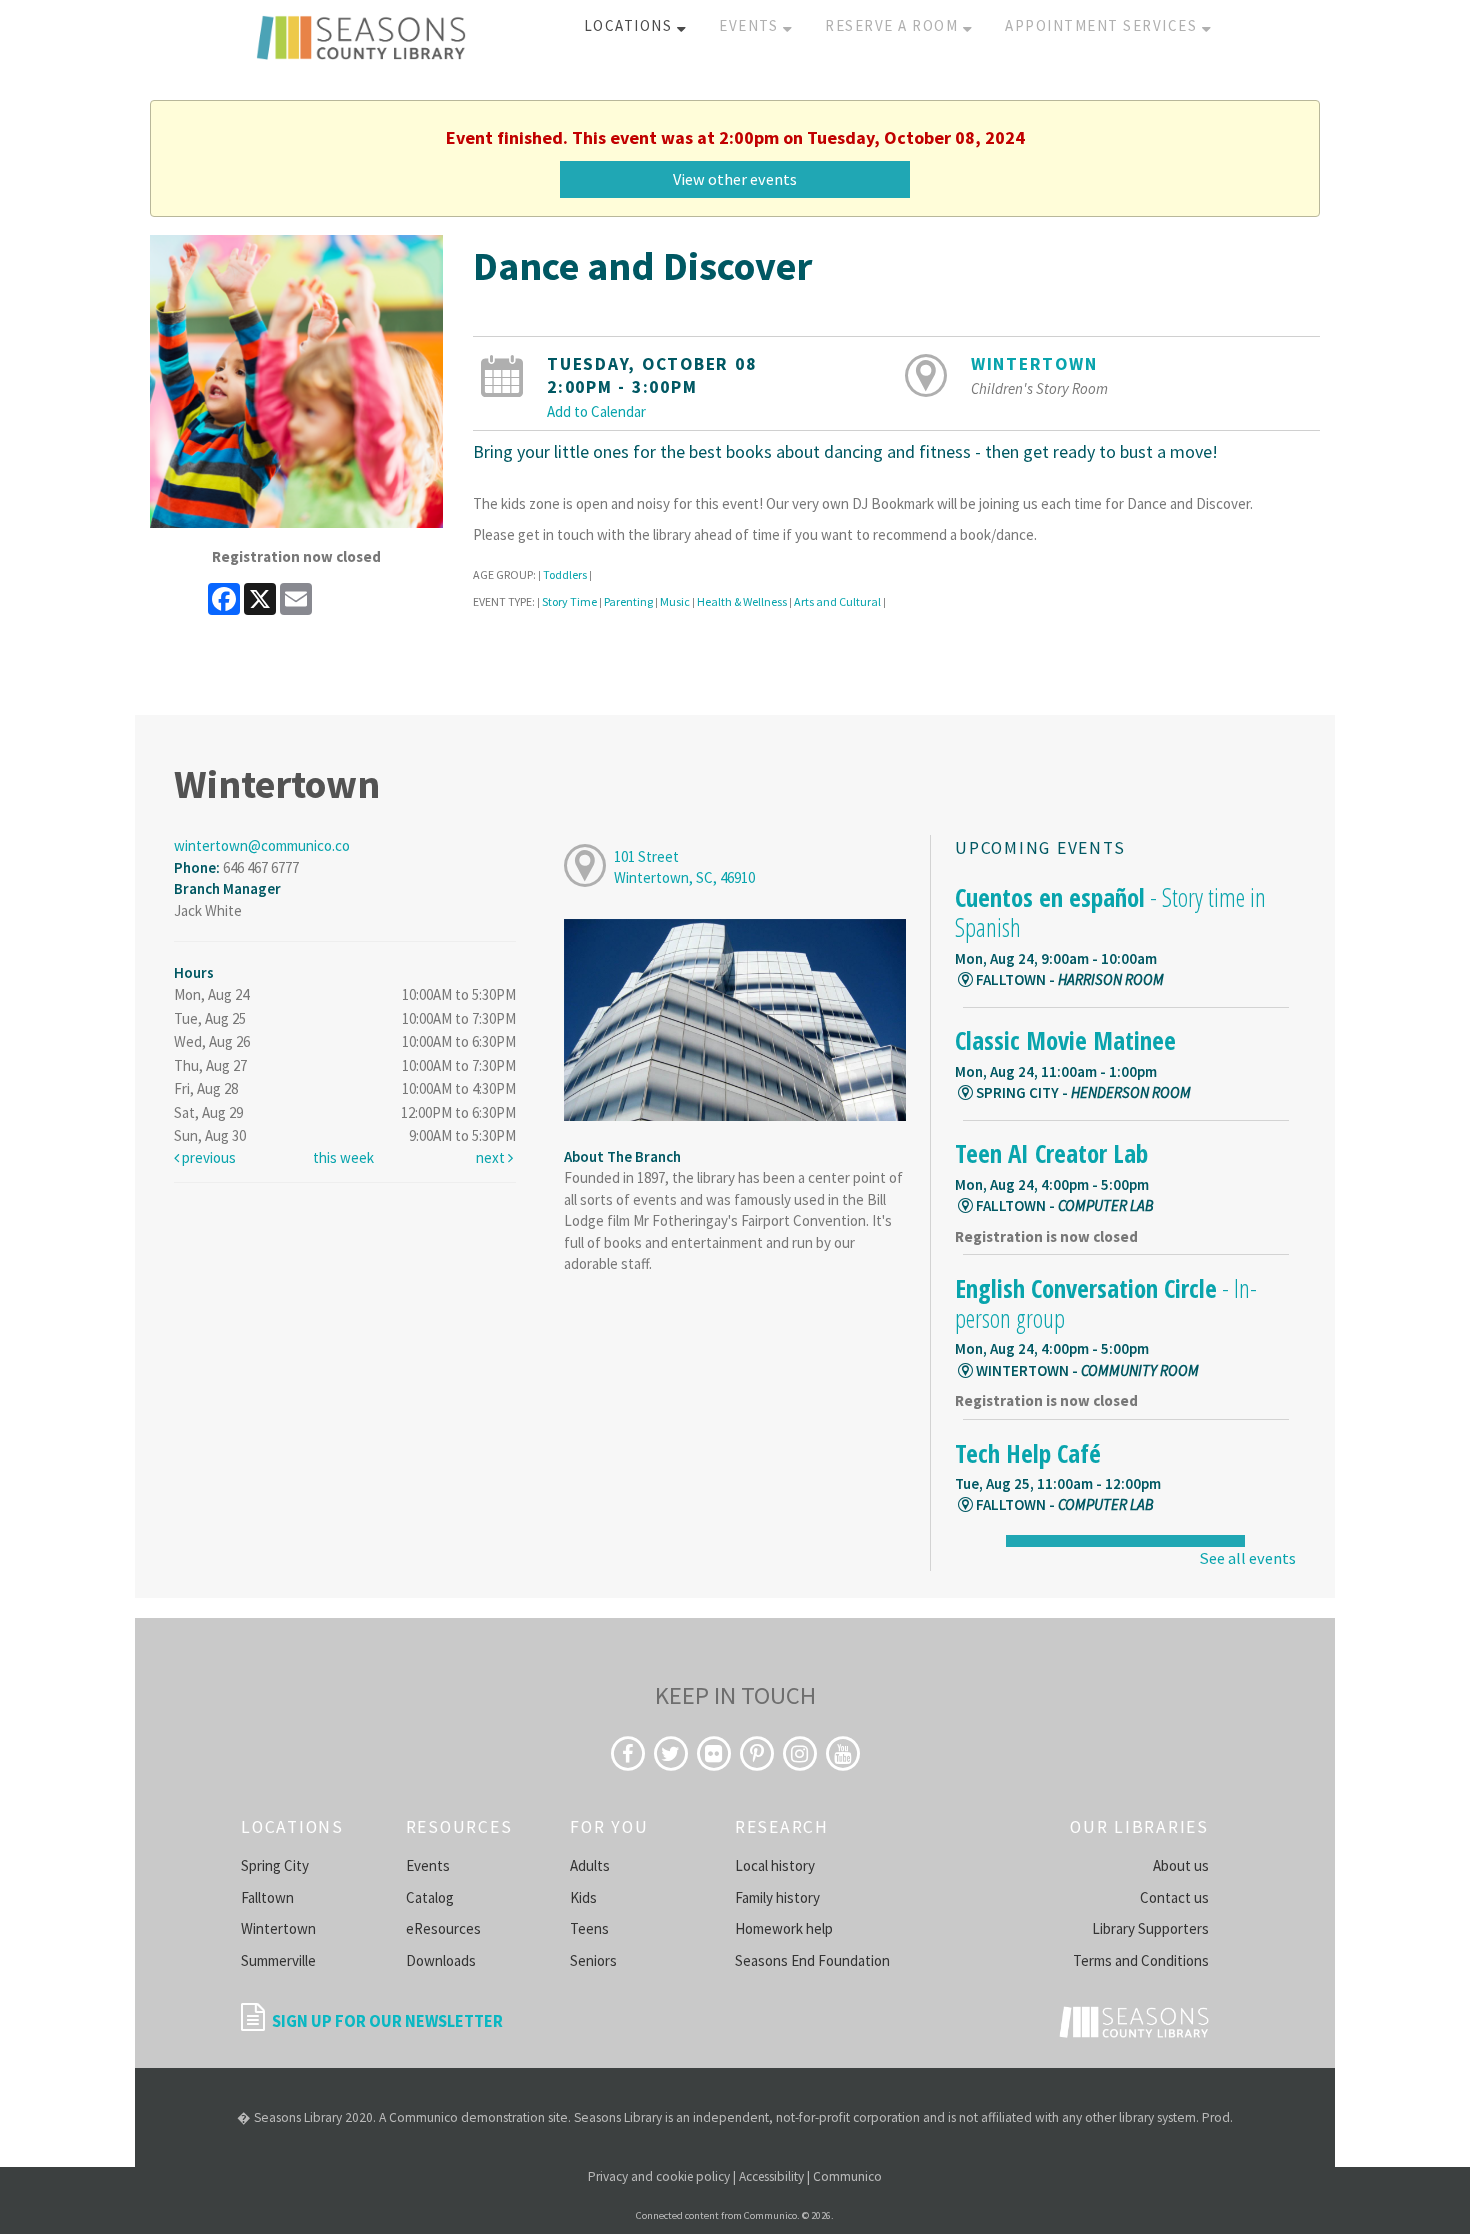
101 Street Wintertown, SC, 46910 (684, 867)
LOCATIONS (630, 25)
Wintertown (1034, 364)
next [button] (492, 1157)
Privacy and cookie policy (659, 2176)
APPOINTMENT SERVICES (1103, 25)
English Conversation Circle (1106, 1303)
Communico (847, 2176)
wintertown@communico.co (262, 845)
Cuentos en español (1110, 912)
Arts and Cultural (837, 601)
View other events (735, 179)
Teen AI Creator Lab (1051, 1153)
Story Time (569, 601)
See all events (1247, 1558)
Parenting (628, 601)
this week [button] (343, 1157)
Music (675, 601)
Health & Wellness (742, 601)
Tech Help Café (1028, 1453)
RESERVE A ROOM (894, 25)
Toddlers (565, 574)
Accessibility (771, 2176)
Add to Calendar (596, 411)
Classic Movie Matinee (1065, 1040)
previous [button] (207, 1157)
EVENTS (751, 25)
